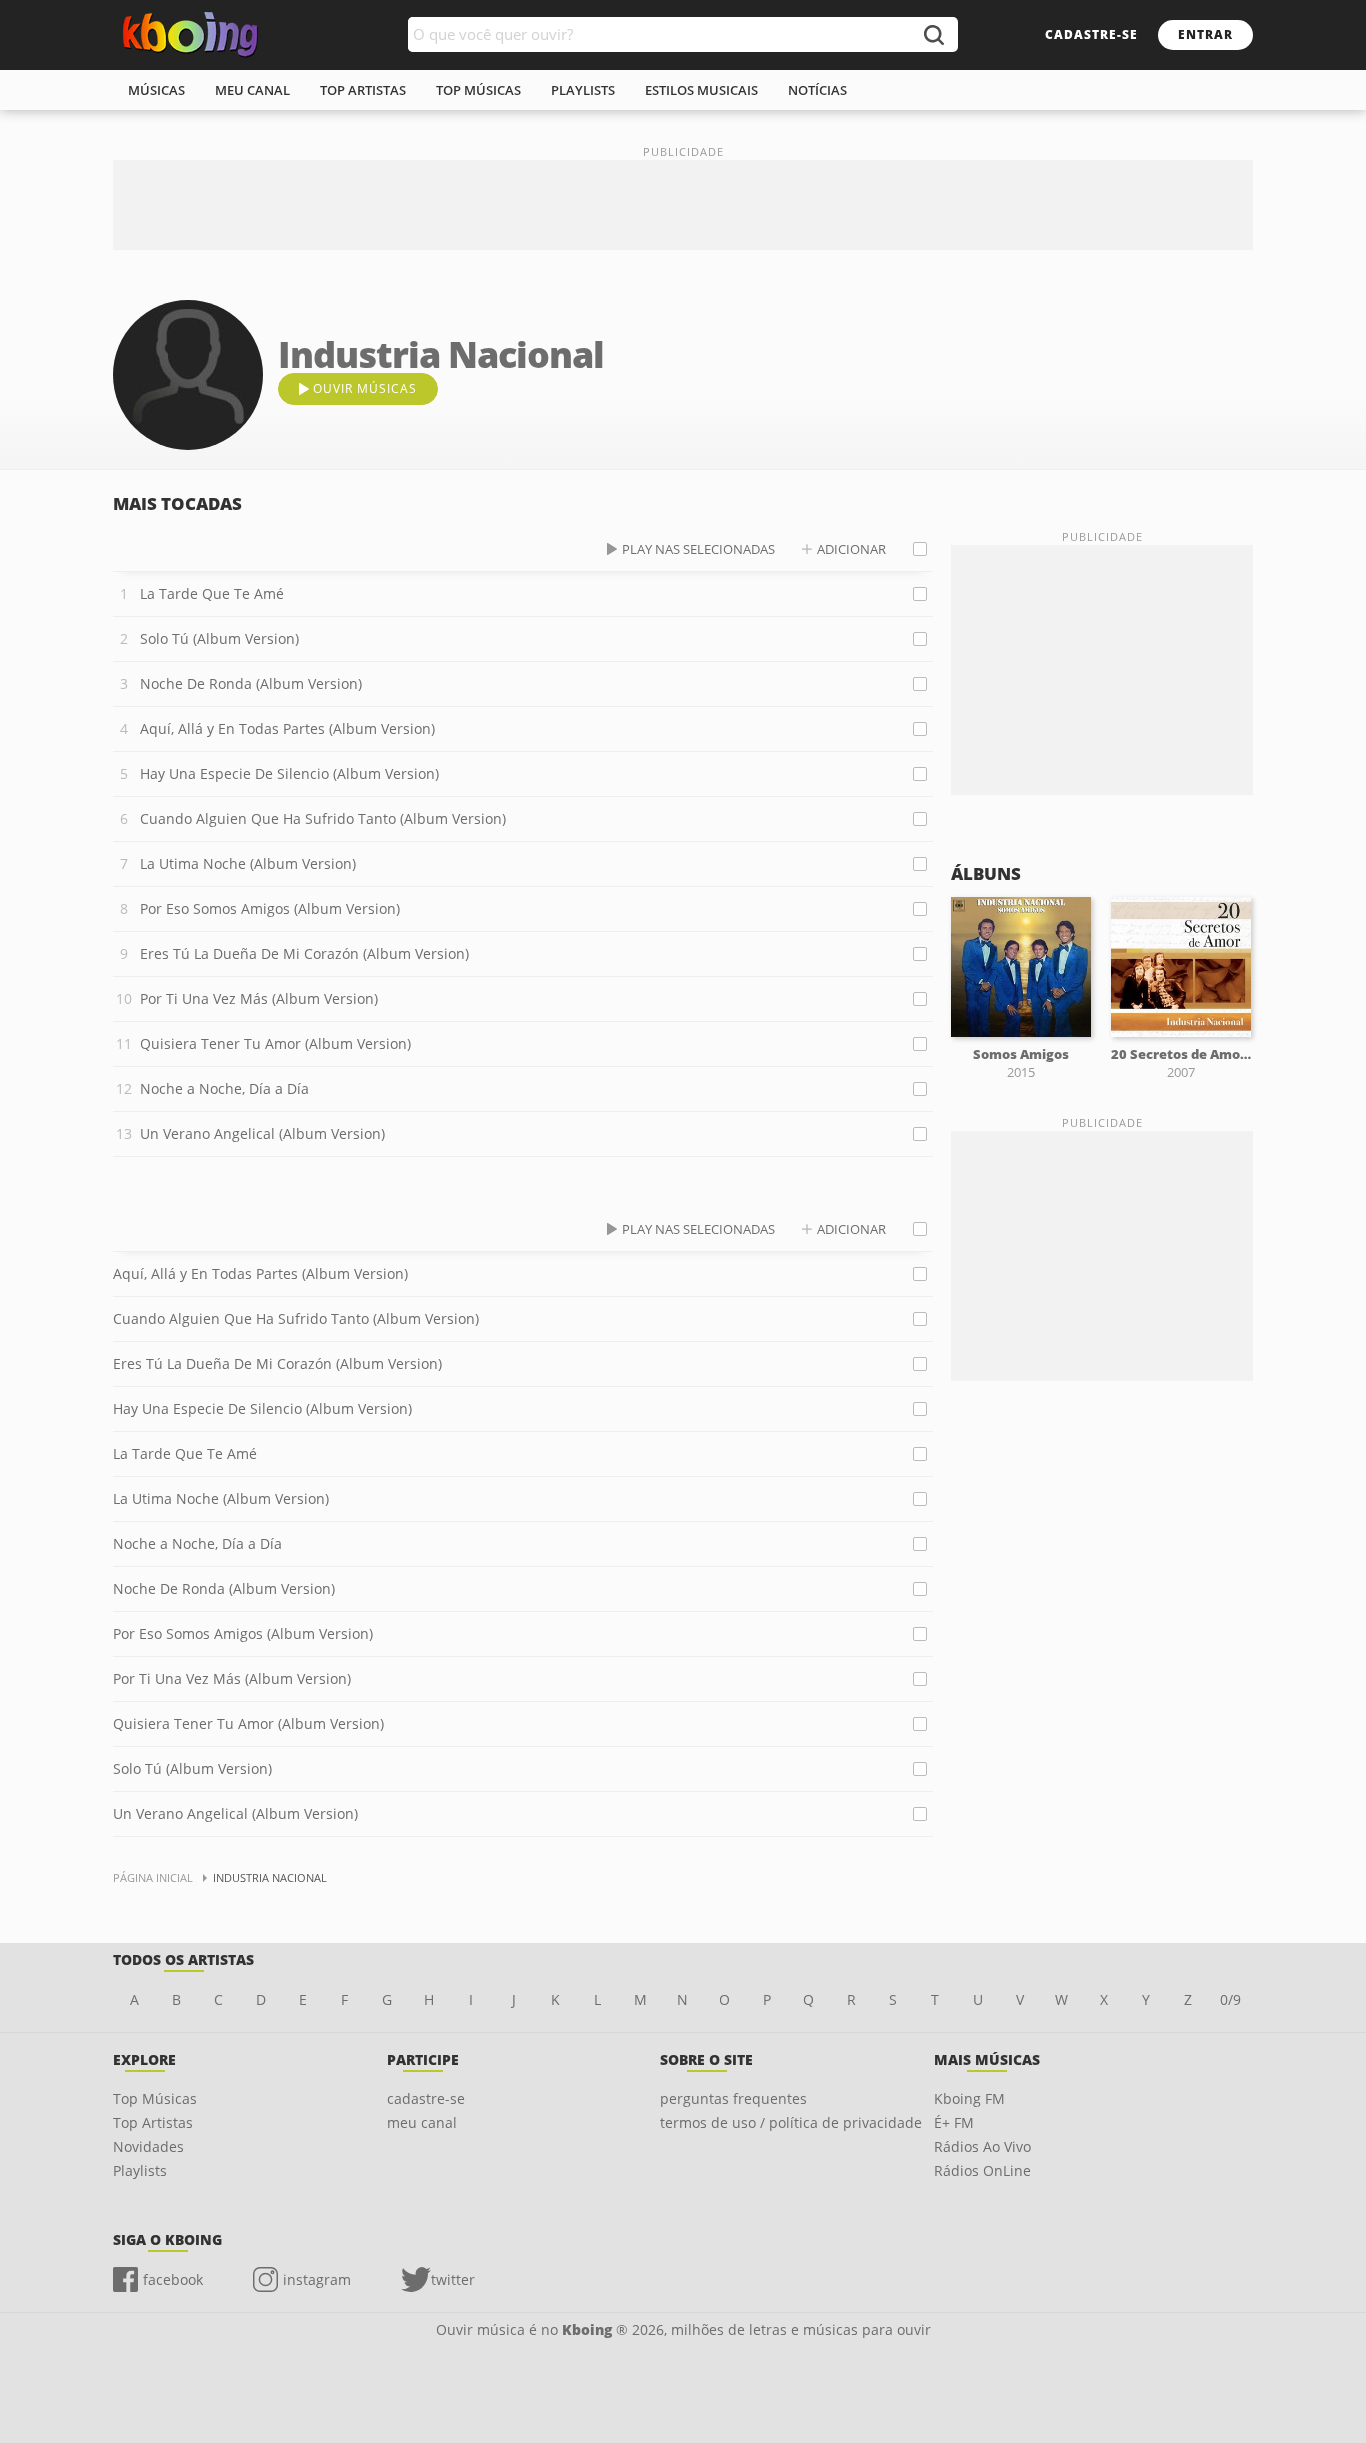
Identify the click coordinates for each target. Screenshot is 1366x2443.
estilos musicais (701, 90)
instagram (317, 2279)
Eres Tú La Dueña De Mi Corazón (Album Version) (304, 953)
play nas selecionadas (698, 549)
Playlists (140, 2170)
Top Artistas (153, 2122)
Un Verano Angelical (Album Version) (262, 1133)
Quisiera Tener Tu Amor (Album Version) (275, 1043)
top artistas (363, 90)
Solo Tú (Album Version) (219, 638)
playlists (583, 90)
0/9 (1230, 1999)
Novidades (148, 2146)
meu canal (252, 90)
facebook (173, 2279)
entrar (1205, 34)
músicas (156, 90)
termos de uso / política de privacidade (791, 2122)
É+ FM (954, 2122)
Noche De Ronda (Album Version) (251, 683)
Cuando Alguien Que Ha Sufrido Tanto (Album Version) (323, 818)
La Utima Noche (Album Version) (248, 863)
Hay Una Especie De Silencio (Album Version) (289, 773)
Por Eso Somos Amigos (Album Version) (270, 908)
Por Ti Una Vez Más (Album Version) (259, 998)
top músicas (478, 90)
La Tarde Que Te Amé (212, 593)
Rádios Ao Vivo (982, 2146)
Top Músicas (155, 2098)
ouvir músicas (365, 388)
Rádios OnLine (982, 2170)
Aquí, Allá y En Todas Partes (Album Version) (287, 728)
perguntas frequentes (733, 2098)
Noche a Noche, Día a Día (224, 1088)
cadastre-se (1091, 34)
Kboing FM (969, 2098)
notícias (817, 90)
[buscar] (933, 34)
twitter (453, 2279)
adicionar (851, 549)
